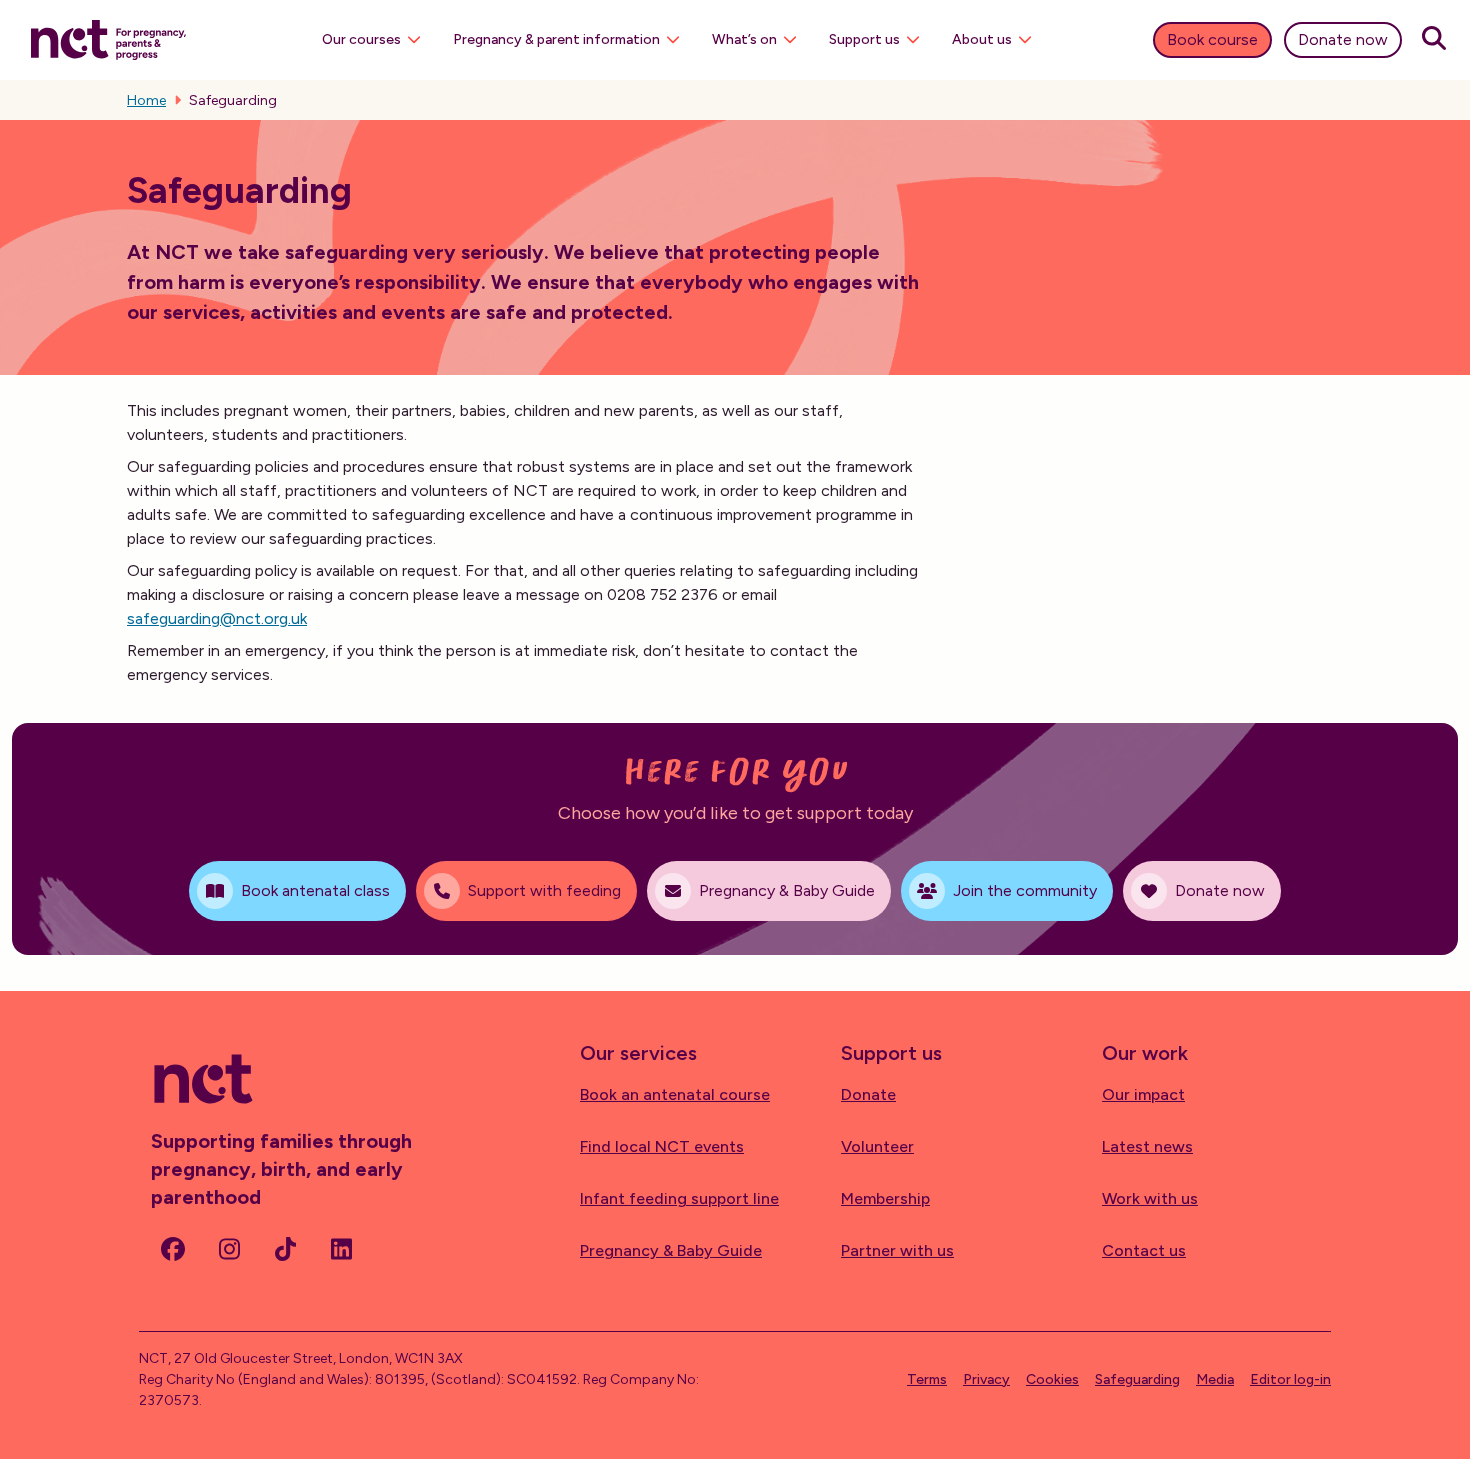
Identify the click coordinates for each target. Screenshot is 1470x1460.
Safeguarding (1137, 1379)
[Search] (1434, 40)
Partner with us (897, 1250)
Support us (864, 39)
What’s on (744, 39)
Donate (868, 1094)
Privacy (986, 1379)
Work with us (1150, 1198)
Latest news (1147, 1146)
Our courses (361, 39)
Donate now (1343, 39)
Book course (1212, 39)
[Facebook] (173, 1249)
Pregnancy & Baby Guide (671, 1250)
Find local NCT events (662, 1146)
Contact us (1144, 1250)
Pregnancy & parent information (556, 39)
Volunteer (877, 1146)
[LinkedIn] (341, 1249)
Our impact (1143, 1094)
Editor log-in (1290, 1379)
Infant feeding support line (679, 1198)
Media (1215, 1379)
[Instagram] (229, 1249)
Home (146, 100)
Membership (885, 1198)
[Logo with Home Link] (108, 38)
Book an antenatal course (675, 1094)
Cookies (1052, 1379)
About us (982, 39)
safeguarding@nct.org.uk (217, 618)
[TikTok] (285, 1249)
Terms (927, 1379)
